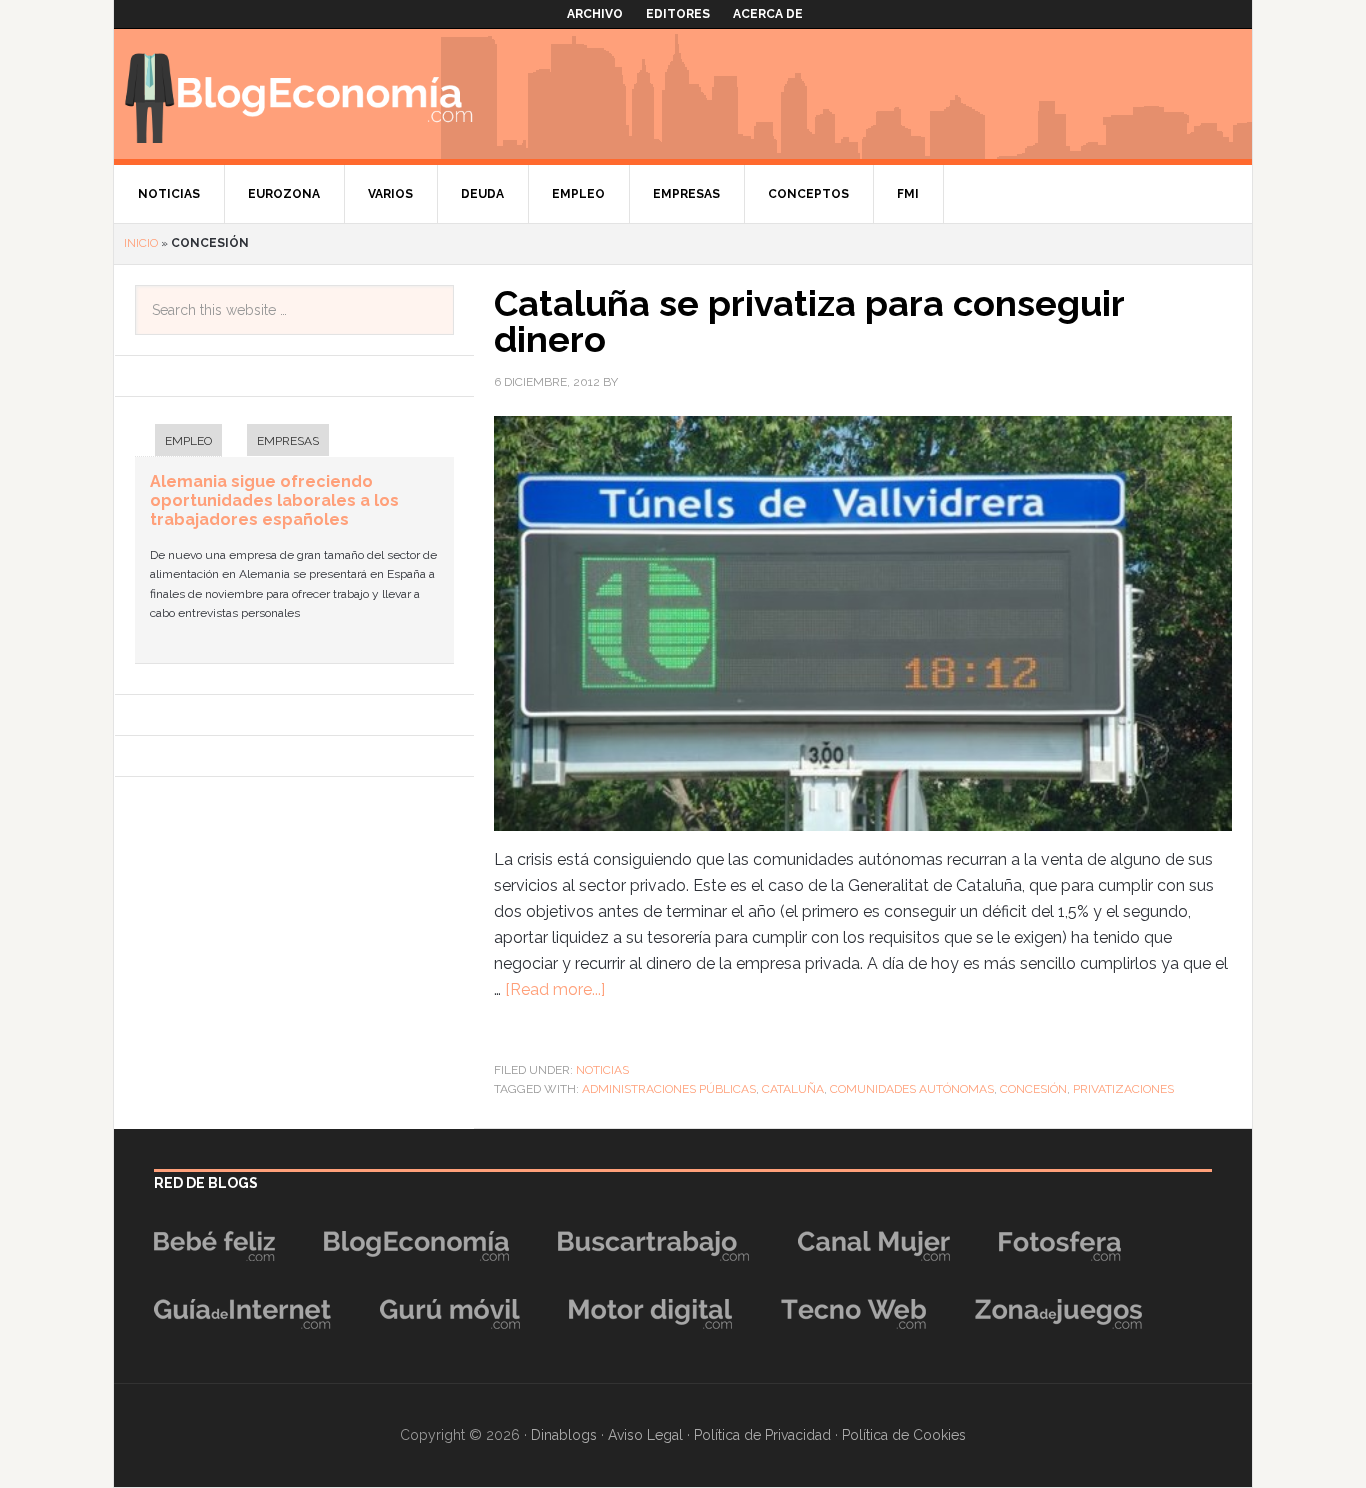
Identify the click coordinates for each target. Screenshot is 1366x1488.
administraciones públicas (669, 1089)
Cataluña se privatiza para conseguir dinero (809, 321)
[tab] (178, 442)
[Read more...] (555, 989)
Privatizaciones (1123, 1089)
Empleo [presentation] (188, 441)
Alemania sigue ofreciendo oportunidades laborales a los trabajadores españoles (274, 500)
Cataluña (793, 1089)
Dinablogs (564, 1435)
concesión (1033, 1089)
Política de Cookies (904, 1435)
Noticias (602, 1070)
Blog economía (299, 94)
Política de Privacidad (762, 1435)
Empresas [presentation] (288, 441)
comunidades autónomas (912, 1089)
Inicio (141, 243)
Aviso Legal (645, 1435)
